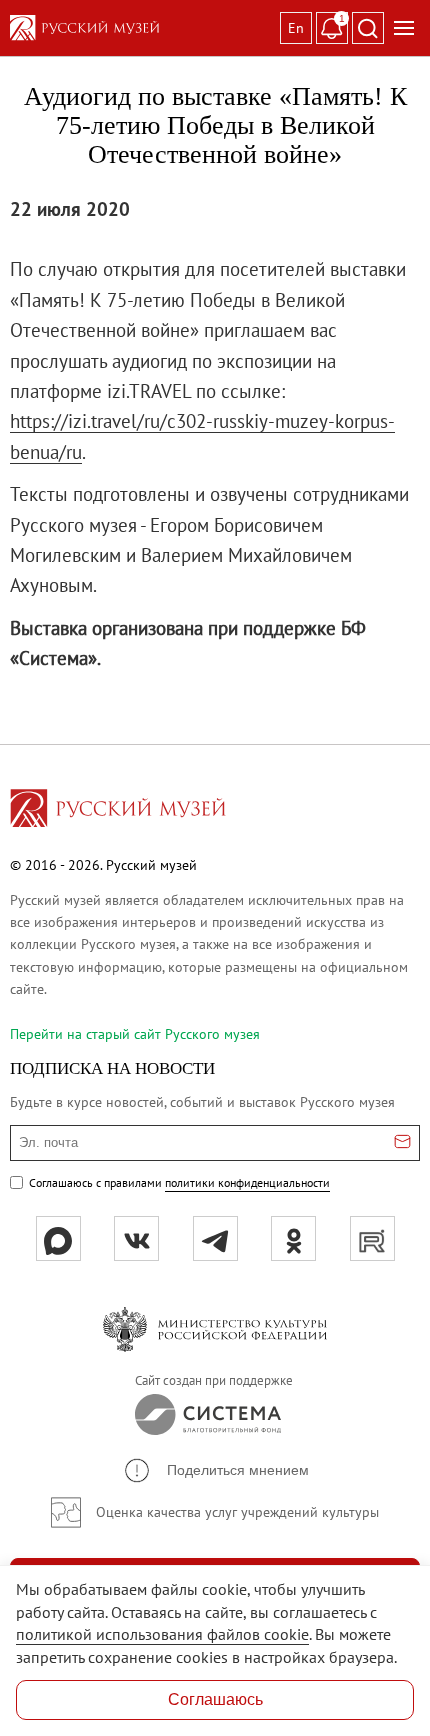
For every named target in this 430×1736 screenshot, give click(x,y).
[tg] (215, 1238)
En (296, 28)
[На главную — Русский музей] (141, 28)
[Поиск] (368, 28)
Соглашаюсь (215, 1699)
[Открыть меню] (404, 28)
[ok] (293, 1238)
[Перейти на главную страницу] (118, 811)
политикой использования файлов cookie (162, 1634)
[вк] (136, 1238)
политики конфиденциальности (247, 1182)
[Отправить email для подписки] (402, 1143)
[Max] (58, 1238)
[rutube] (372, 1238)
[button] (215, 1470)
